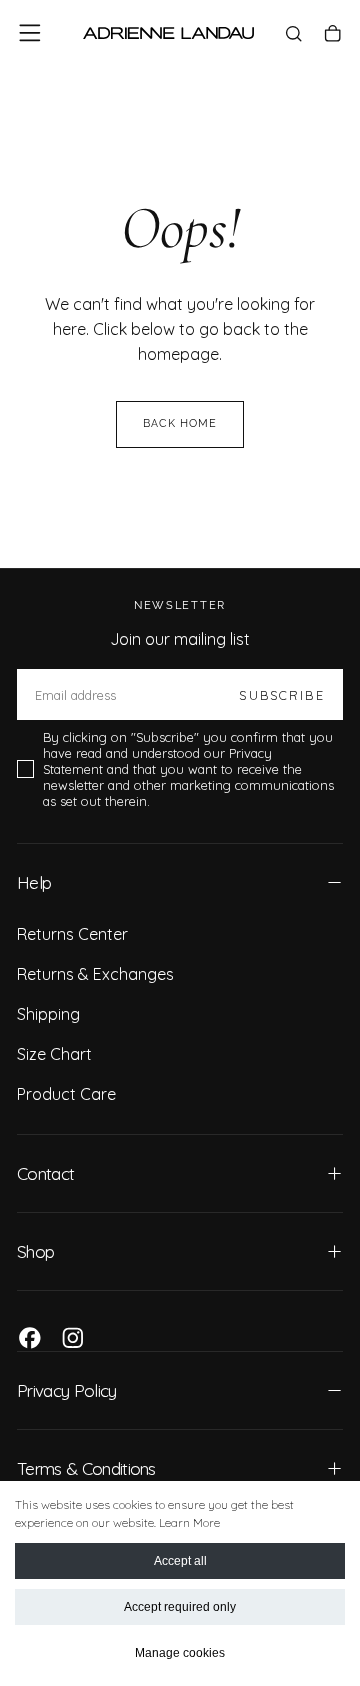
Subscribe (281, 695)
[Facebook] (30, 1338)
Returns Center (72, 934)
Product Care (66, 1094)
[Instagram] (73, 1338)
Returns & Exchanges (95, 974)
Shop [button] (35, 1251)
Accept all (180, 1561)
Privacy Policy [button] (66, 1390)
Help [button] (34, 882)
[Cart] (332, 35)
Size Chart (54, 1054)
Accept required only (180, 1607)
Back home (180, 423)
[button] (30, 33)
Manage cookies (180, 1653)
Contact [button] (45, 1173)
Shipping (48, 1014)
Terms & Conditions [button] (86, 1468)
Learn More (189, 1522)
